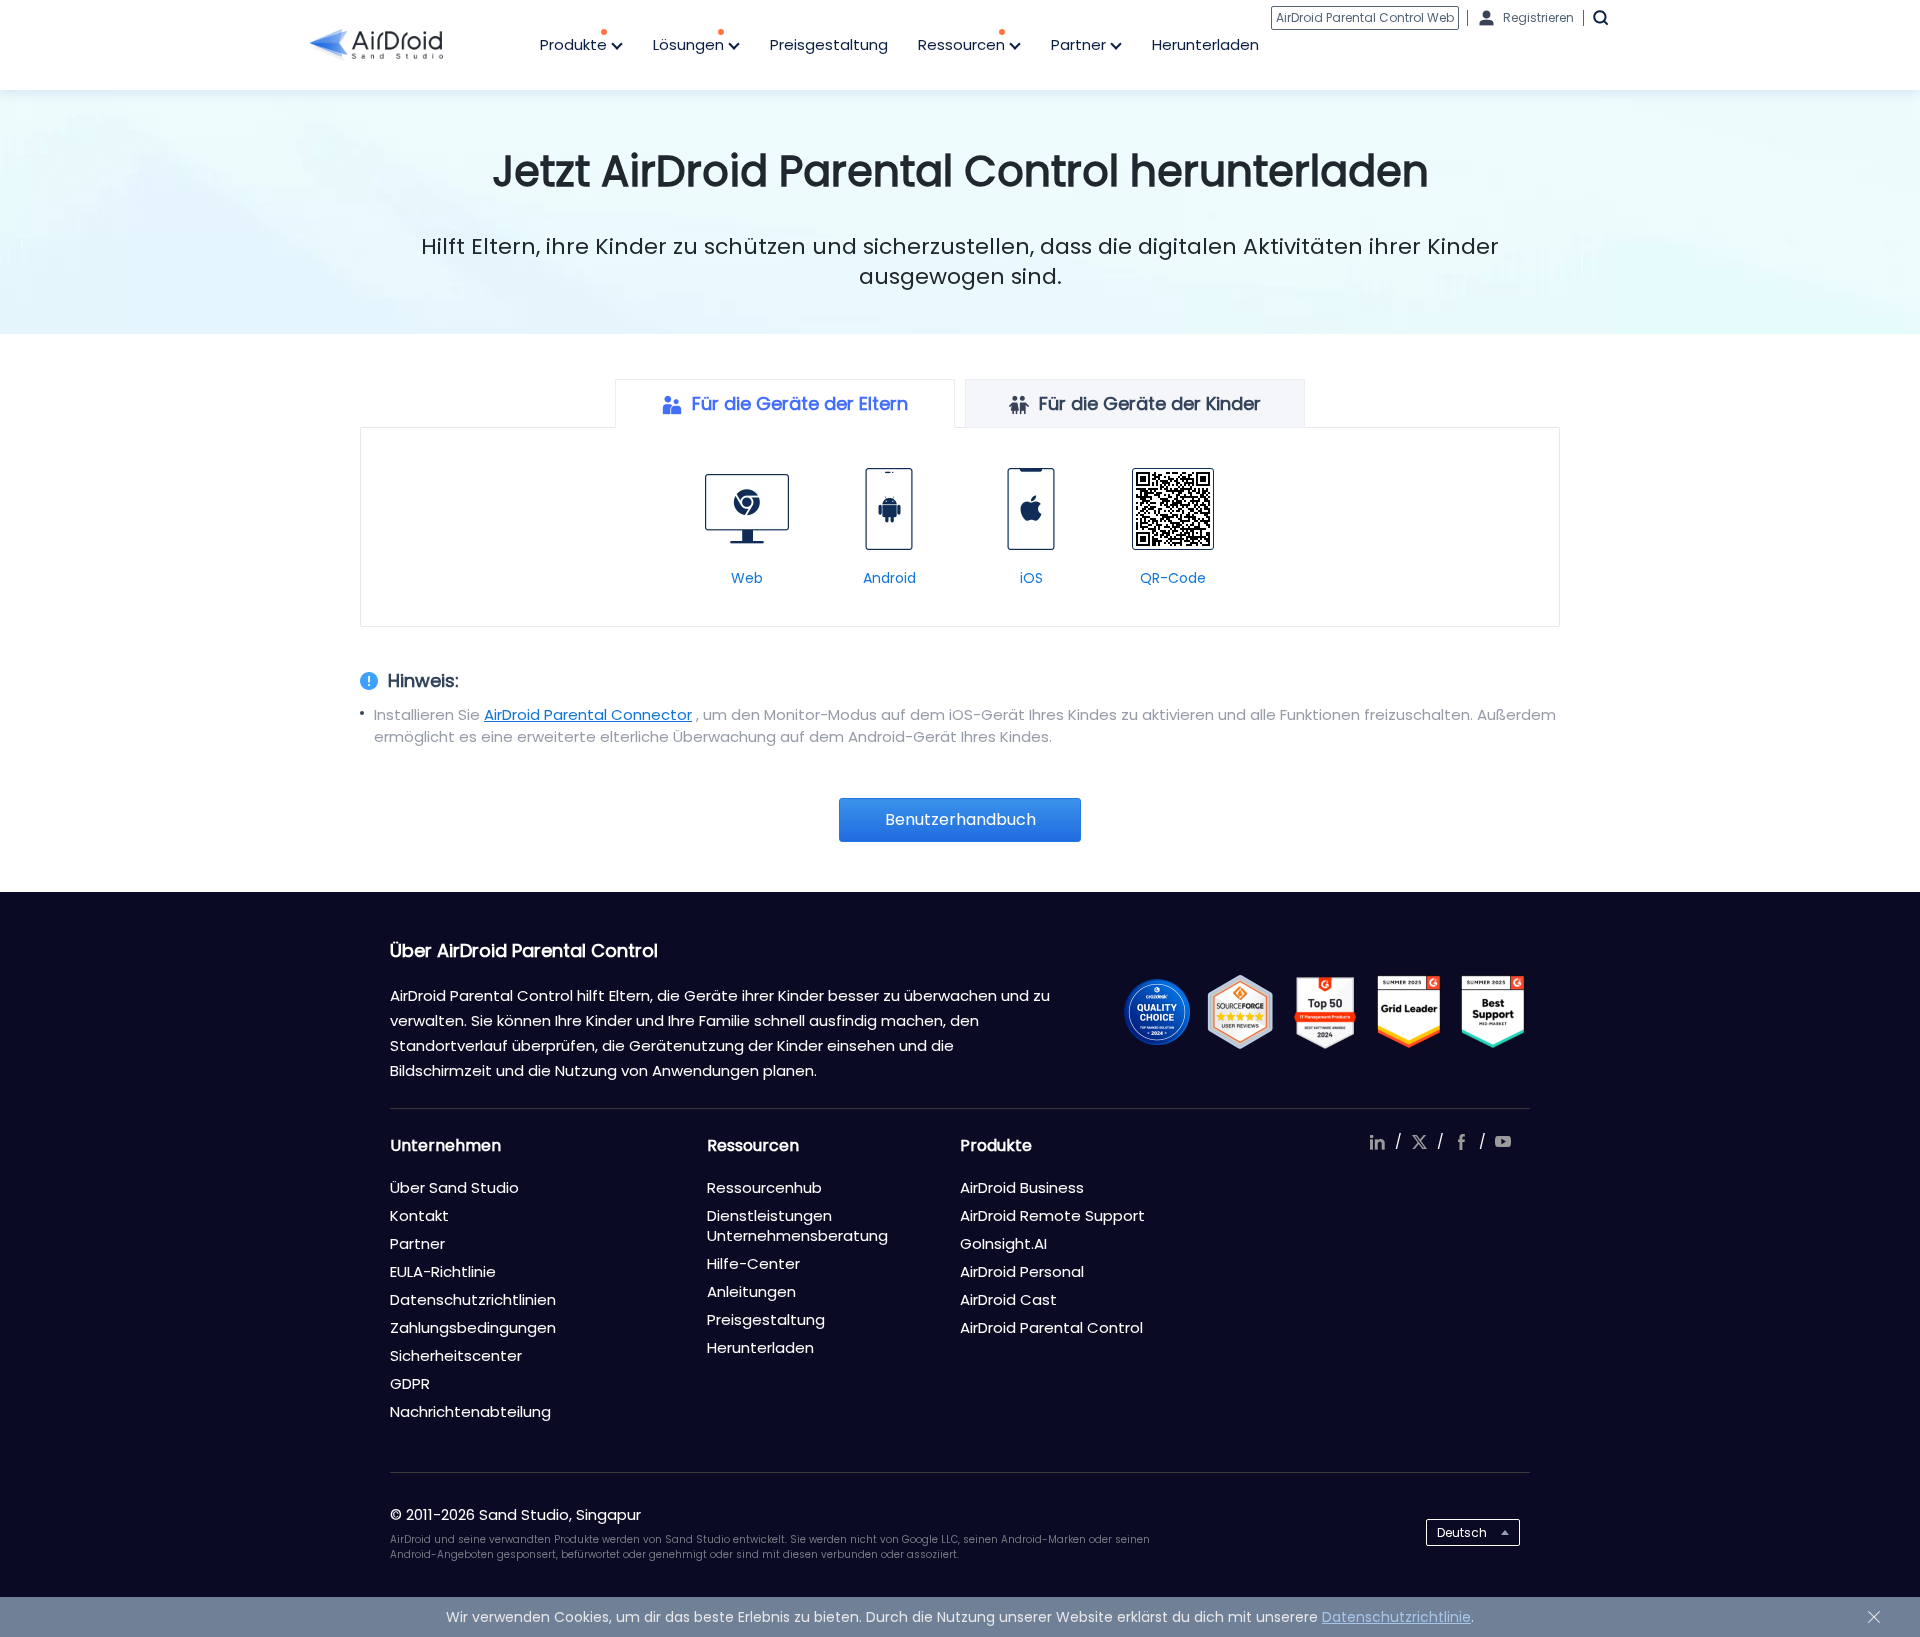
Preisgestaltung (829, 44)
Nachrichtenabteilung (470, 1411)
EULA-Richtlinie (443, 1271)
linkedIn (1377, 1142)
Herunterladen (1205, 44)
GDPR (410, 1383)
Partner (1080, 44)
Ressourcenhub (764, 1187)
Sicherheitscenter (456, 1355)
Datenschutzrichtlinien (473, 1299)
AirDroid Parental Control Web (1365, 17)
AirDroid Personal (1022, 1271)
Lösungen (690, 44)
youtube (1503, 1142)
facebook (1461, 1142)
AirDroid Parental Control (1051, 1327)
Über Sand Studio (454, 1187)
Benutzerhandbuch (960, 819)
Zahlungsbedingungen (473, 1327)
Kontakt (419, 1215)
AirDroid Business (1022, 1187)
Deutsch (1462, 1532)
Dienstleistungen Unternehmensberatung (797, 1225)
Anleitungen (751, 1291)
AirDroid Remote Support (1052, 1215)
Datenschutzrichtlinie (1396, 1617)
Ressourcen (963, 44)
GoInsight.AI (1003, 1243)
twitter (1419, 1142)
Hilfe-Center (753, 1263)
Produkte (575, 44)
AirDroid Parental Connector (588, 714)
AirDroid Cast (1008, 1299)
